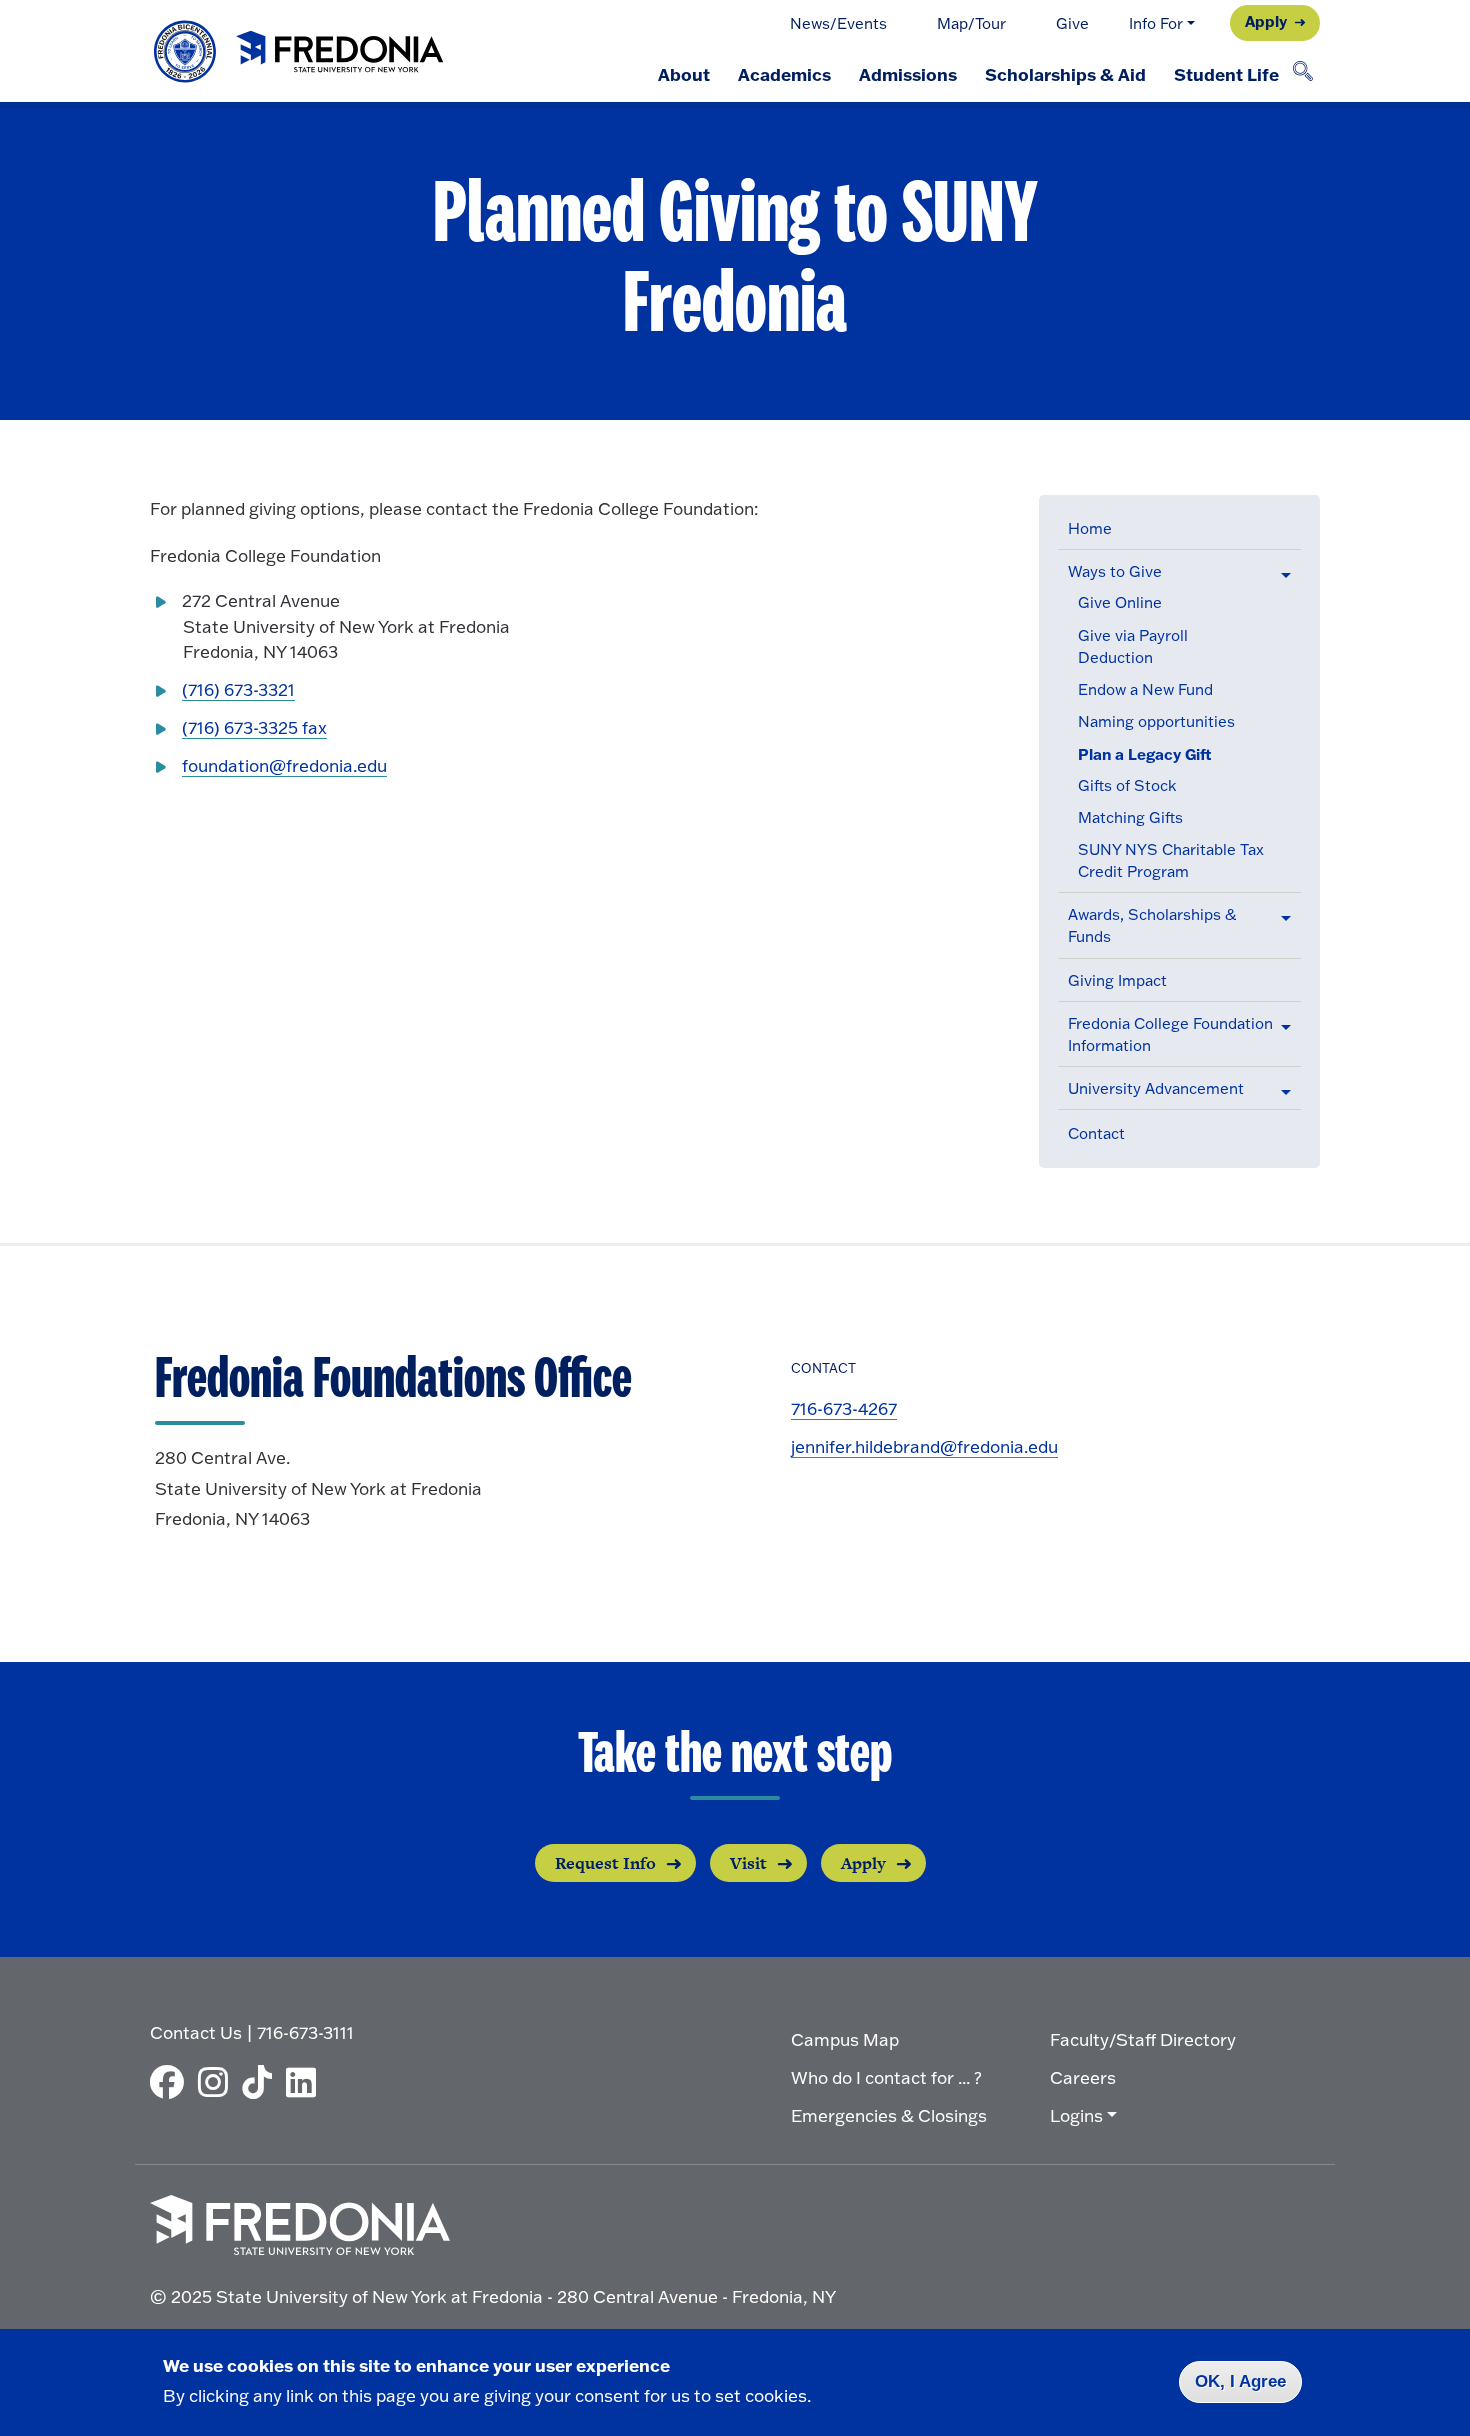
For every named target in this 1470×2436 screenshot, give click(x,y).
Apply (1266, 21)
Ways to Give (1115, 571)
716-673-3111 (305, 2032)
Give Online (1120, 602)
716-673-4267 (844, 1408)
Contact (1096, 1133)
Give (1072, 23)
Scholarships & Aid (1065, 74)
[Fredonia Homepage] (300, 51)
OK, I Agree (1240, 2381)
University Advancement (1156, 1088)
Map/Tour (971, 23)
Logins (1076, 2115)
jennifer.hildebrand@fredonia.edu (924, 1446)
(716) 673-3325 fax (254, 727)
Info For (1156, 23)
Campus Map (845, 2039)
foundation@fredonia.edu (284, 765)
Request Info (605, 1863)
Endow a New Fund (1145, 689)
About (684, 74)
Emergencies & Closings (889, 2115)
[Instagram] (218, 2082)
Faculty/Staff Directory (1143, 2039)
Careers (1083, 2077)
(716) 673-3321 (238, 689)
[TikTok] (262, 2082)
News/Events (838, 23)
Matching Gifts (1130, 817)
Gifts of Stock (1127, 785)
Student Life (1226, 74)
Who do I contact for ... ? (886, 2077)
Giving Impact (1117, 980)
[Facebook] (172, 2082)
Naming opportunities (1156, 721)
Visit (748, 1863)
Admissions (908, 74)
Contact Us (196, 2032)
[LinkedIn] (306, 2082)
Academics (784, 74)
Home (1090, 528)
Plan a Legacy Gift (1145, 754)
